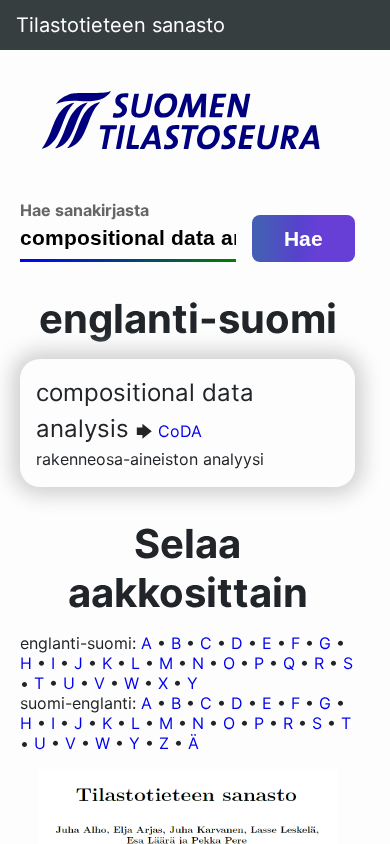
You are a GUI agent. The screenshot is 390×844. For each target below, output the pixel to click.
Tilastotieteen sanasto (120, 25)
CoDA (180, 431)
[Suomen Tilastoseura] (188, 122)
